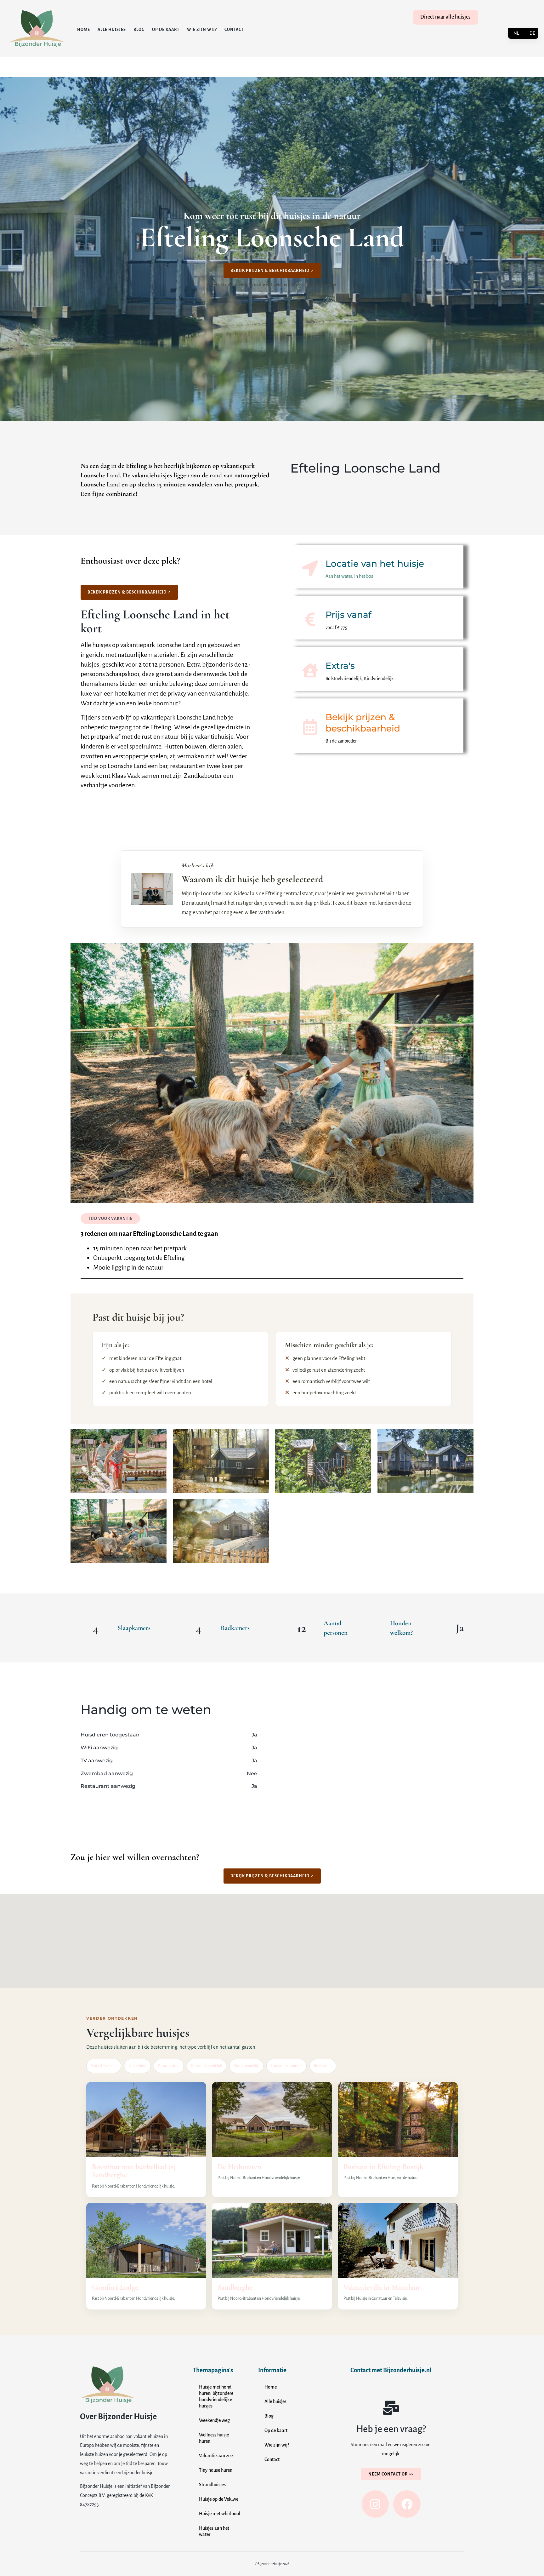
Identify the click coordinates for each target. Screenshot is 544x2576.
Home (84, 30)
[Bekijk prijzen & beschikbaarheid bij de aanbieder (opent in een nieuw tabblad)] (310, 727)
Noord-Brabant (104, 2066)
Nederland (137, 2066)
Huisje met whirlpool (220, 2514)
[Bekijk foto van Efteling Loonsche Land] (119, 1461)
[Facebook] (407, 2504)
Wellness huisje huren (214, 2438)
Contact (234, 30)
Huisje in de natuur (286, 2066)
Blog (139, 30)
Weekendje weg (214, 2420)
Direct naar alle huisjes (445, 17)
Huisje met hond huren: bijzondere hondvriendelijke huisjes (216, 2396)
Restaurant (323, 2066)
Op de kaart (166, 30)
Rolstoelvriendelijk (207, 2066)
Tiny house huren (216, 2470)
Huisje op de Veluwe (219, 2499)
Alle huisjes (112, 30)
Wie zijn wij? (202, 30)
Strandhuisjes (212, 2485)
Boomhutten (169, 2066)
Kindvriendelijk (246, 2066)
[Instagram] (375, 2504)
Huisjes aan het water (214, 2531)
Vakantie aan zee (216, 2456)
